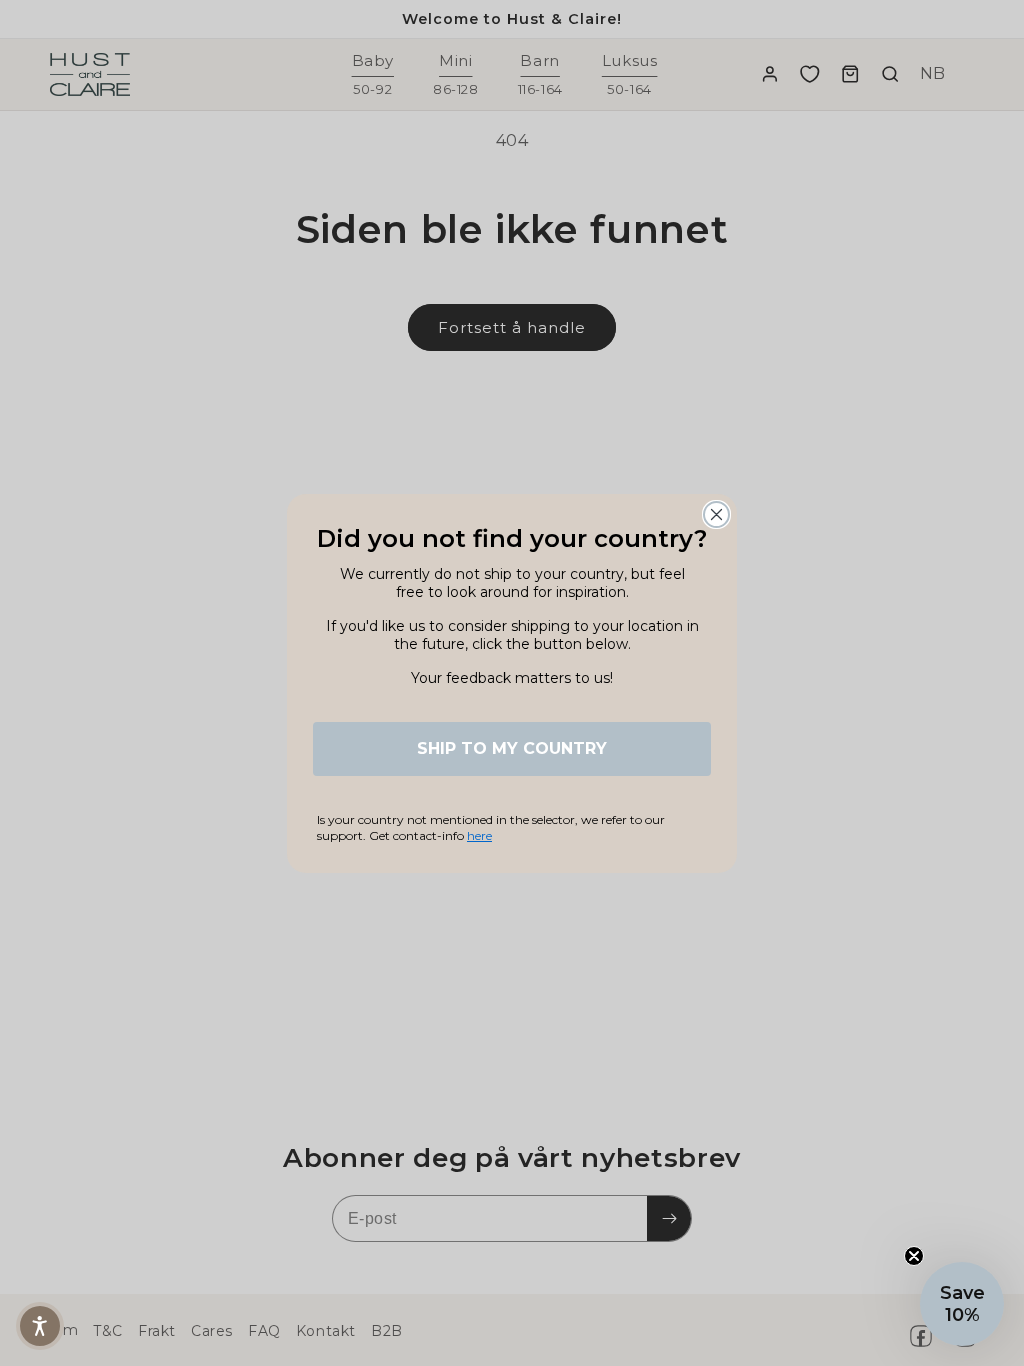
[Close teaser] (914, 1256)
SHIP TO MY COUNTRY (512, 748)
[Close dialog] (716, 514)
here (479, 835)
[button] (40, 1326)
